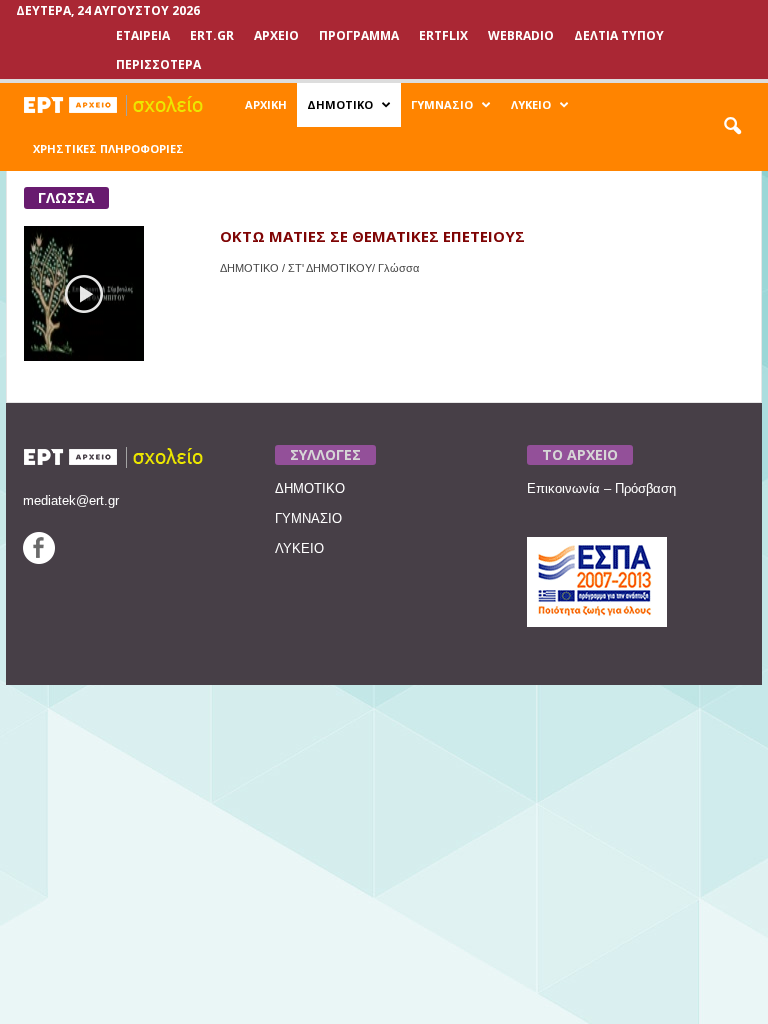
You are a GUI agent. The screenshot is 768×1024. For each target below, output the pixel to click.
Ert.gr (212, 35)
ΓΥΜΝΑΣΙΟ (442, 104)
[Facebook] (39, 559)
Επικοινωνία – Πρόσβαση (601, 488)
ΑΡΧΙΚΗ (266, 104)
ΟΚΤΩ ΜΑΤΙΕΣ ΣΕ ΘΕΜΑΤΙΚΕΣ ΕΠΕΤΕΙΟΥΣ (372, 236)
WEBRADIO (521, 35)
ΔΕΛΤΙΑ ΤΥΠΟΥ (619, 35)
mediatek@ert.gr (71, 500)
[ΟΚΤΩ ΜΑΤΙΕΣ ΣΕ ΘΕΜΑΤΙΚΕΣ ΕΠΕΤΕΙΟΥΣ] (84, 293)
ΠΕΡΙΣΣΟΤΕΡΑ (158, 64)
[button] (732, 127)
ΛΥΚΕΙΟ (531, 104)
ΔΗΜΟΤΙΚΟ (340, 104)
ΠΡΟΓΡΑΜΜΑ (359, 35)
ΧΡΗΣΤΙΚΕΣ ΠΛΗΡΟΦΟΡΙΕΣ (108, 148)
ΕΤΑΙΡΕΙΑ (143, 35)
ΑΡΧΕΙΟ (276, 35)
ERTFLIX (443, 35)
